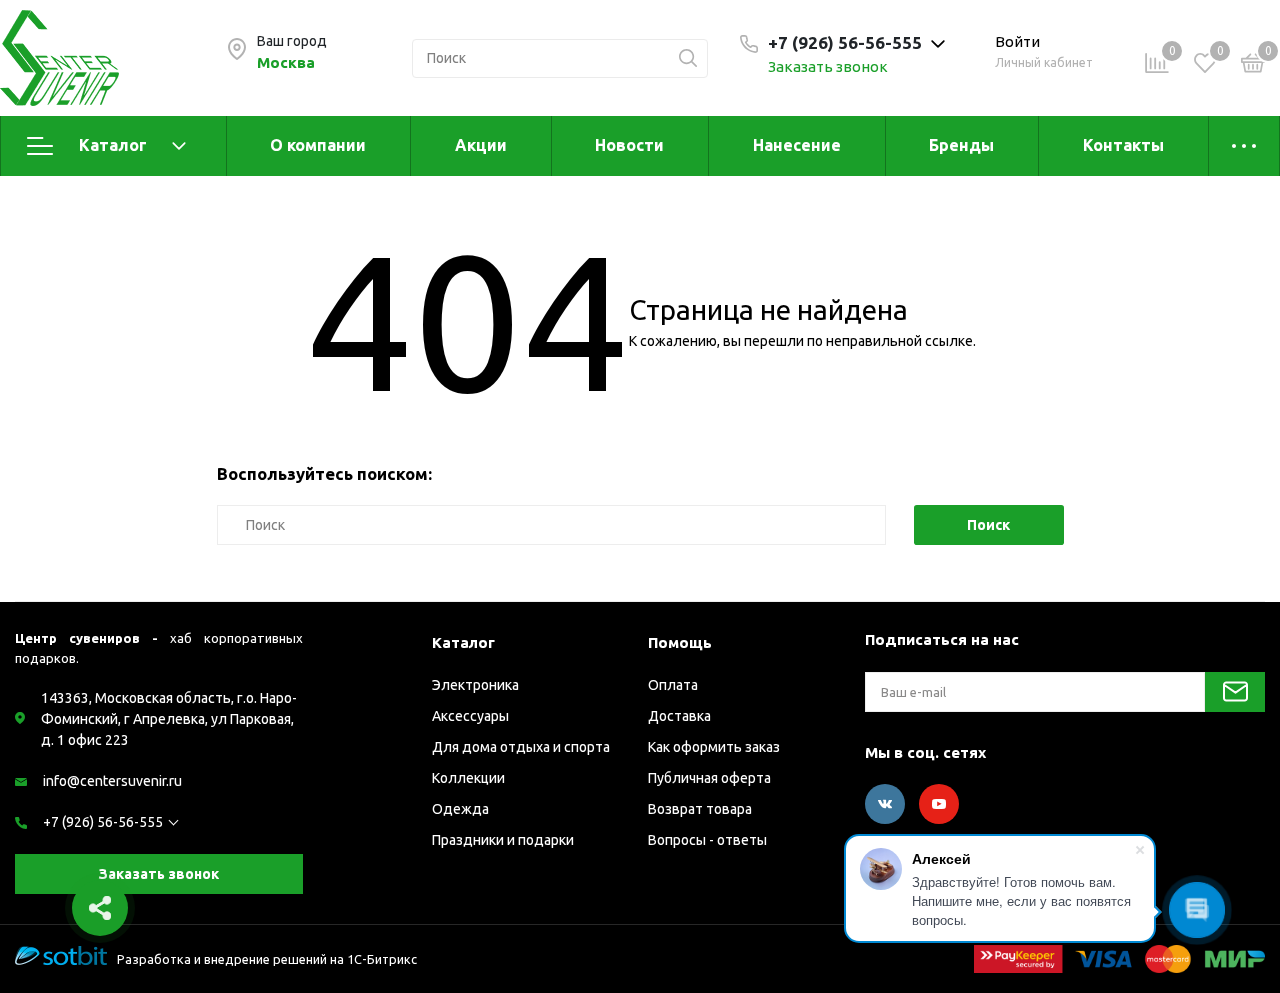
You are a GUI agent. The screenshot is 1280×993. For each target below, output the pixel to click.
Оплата (673, 685)
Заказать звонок (828, 66)
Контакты (1123, 145)
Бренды (961, 145)
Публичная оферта (709, 778)
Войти (1017, 41)
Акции (481, 145)
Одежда (460, 809)
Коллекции (468, 778)
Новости (629, 145)
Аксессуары (470, 716)
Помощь (680, 642)
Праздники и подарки (503, 840)
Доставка (679, 716)
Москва (286, 62)
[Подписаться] (1235, 692)
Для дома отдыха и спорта (521, 747)
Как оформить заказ (714, 747)
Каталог (113, 145)
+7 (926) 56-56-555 (103, 822)
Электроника (475, 685)
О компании (318, 145)
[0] (1253, 66)
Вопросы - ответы (707, 840)
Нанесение (797, 145)
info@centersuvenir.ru (112, 781)
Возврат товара (700, 809)
